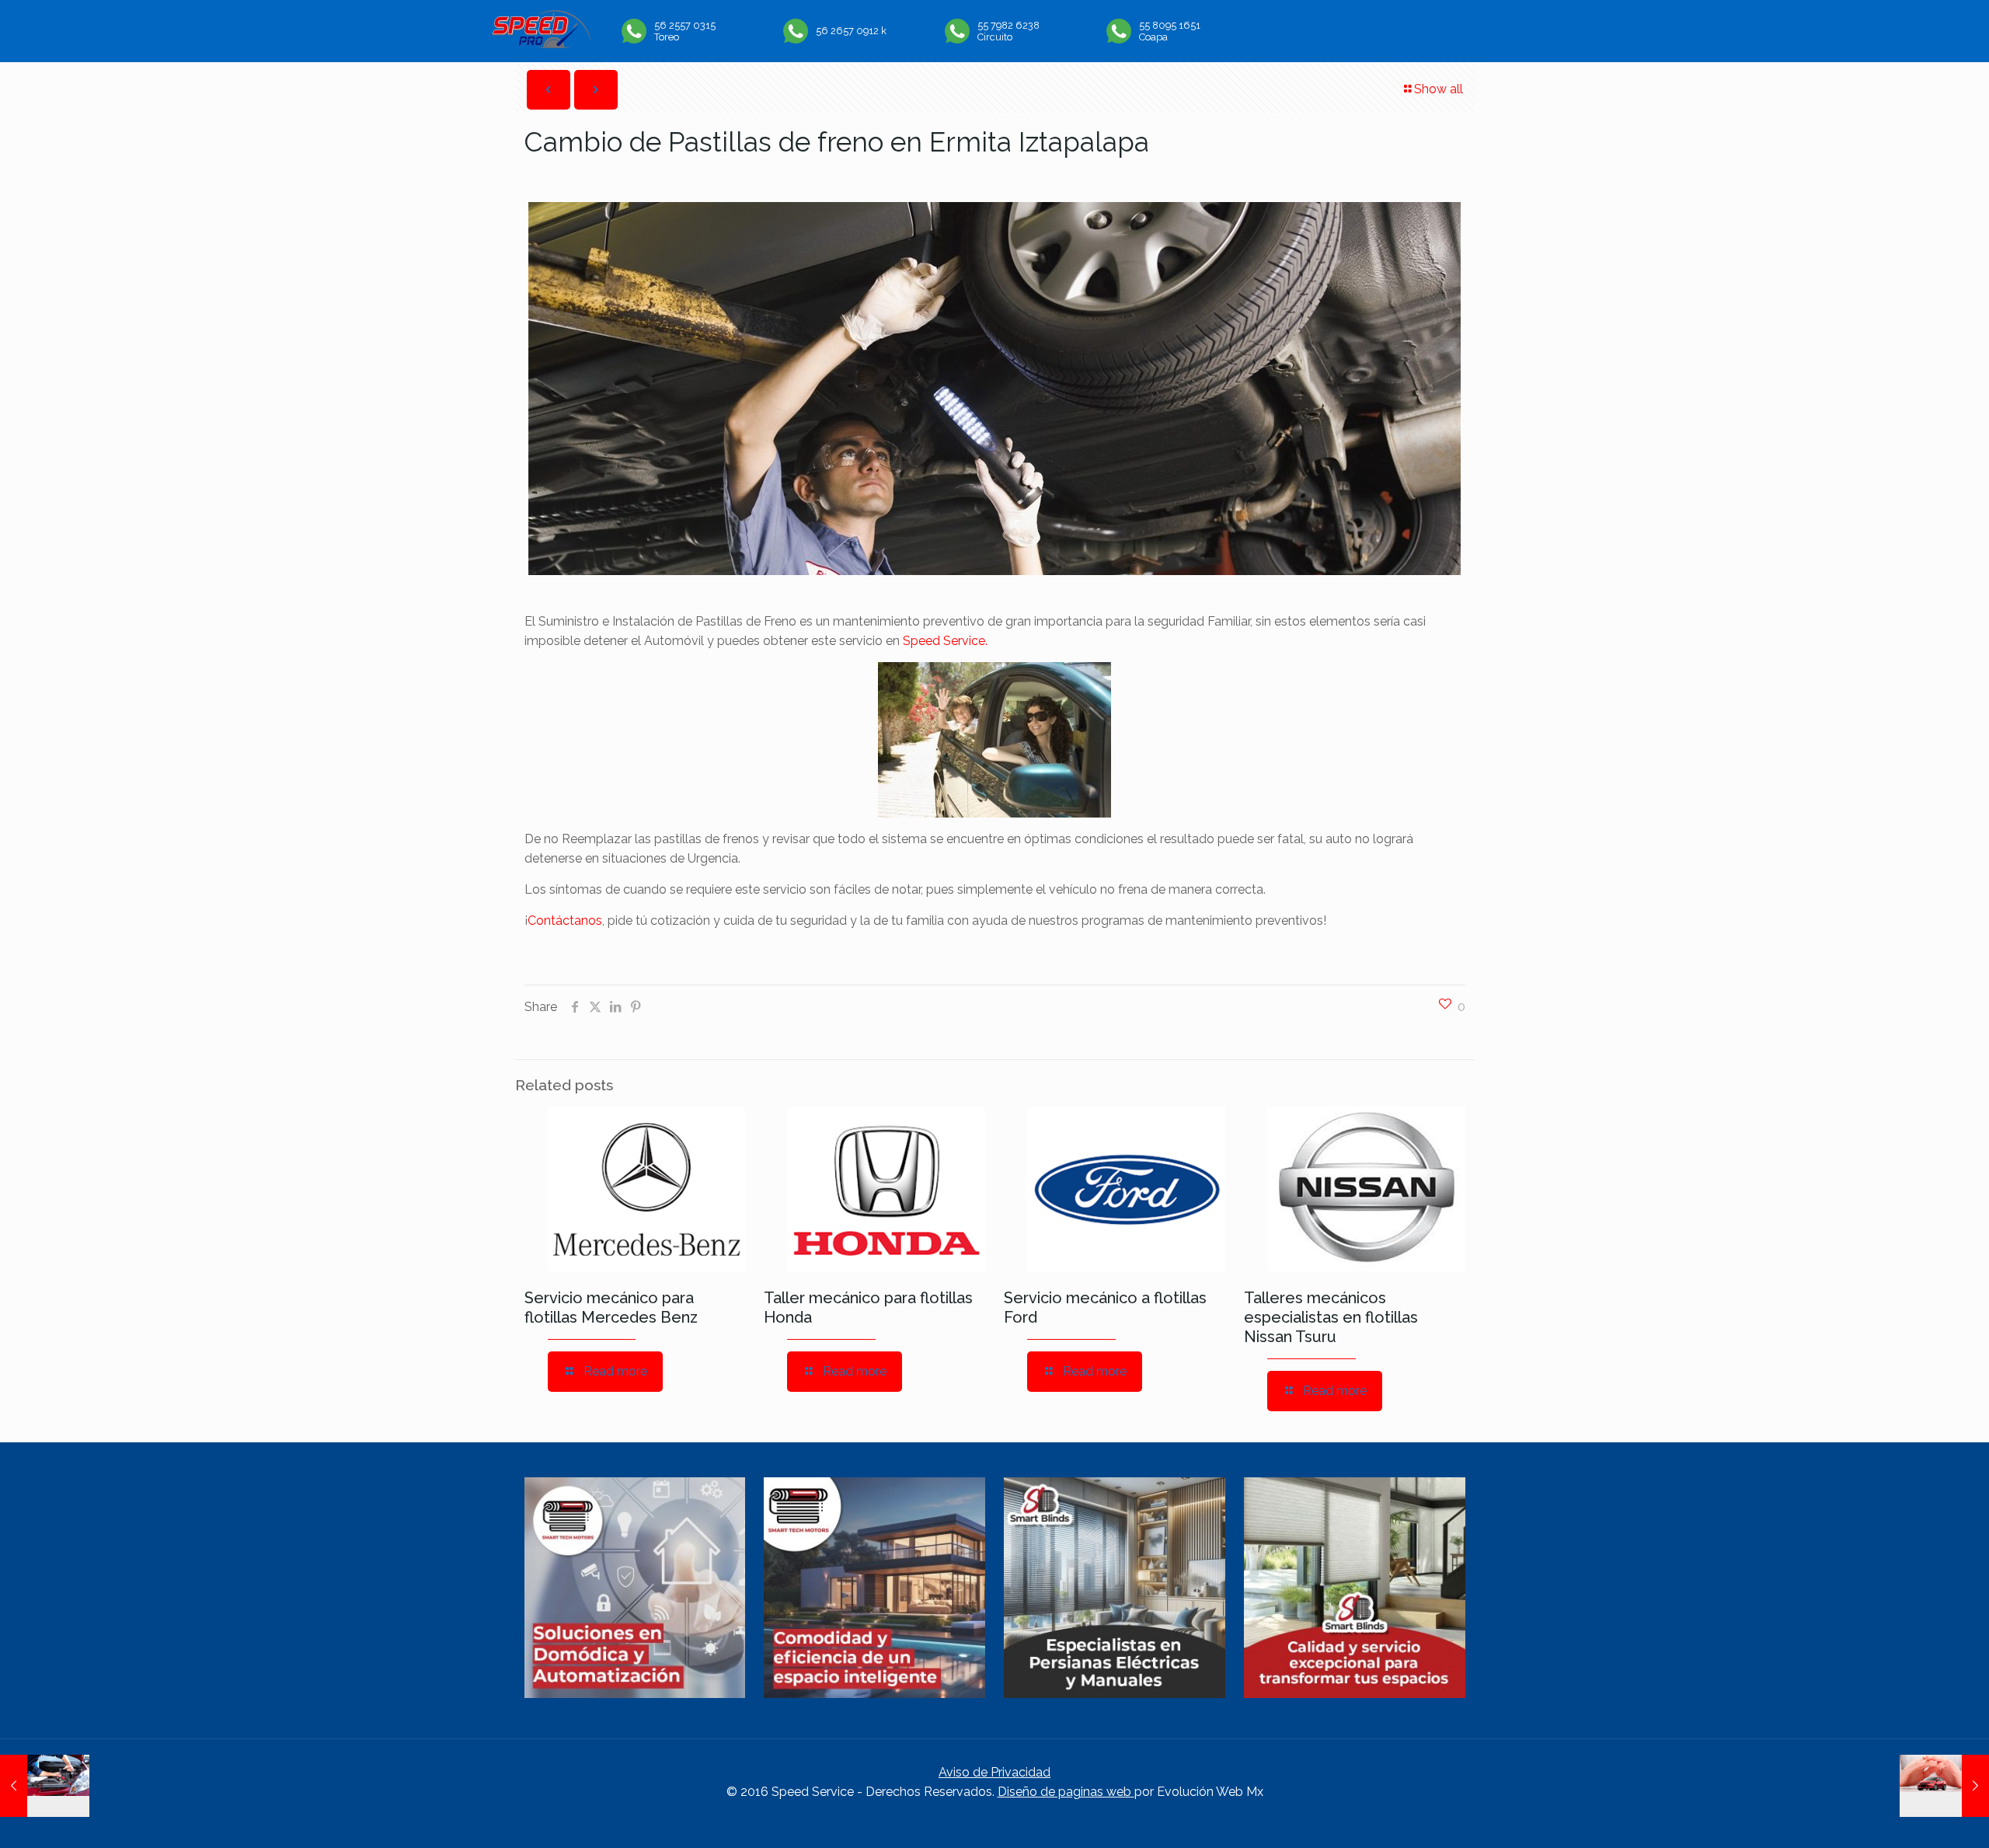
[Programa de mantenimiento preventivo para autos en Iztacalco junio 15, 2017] (45, 1786)
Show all (1439, 89)
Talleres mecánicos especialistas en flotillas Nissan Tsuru (1331, 1317)
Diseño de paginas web (1066, 1792)
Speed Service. (945, 641)
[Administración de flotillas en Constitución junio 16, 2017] (1944, 1786)
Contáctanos (565, 921)
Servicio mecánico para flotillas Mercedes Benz (611, 1308)
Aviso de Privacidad (994, 1772)
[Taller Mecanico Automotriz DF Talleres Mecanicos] (541, 44)
